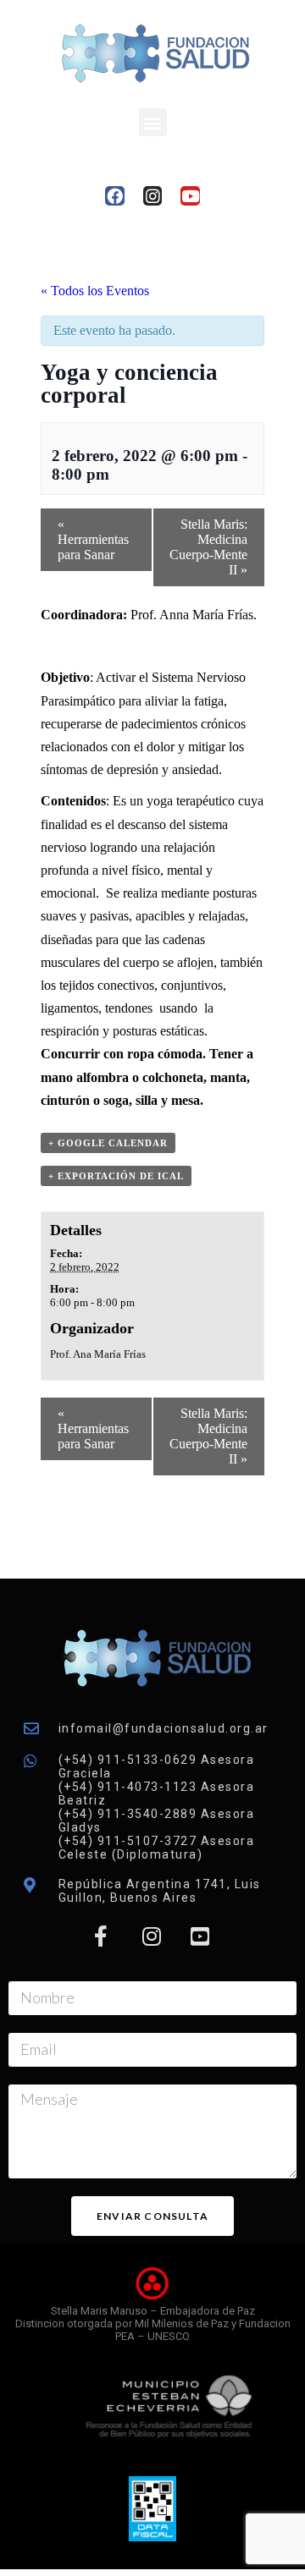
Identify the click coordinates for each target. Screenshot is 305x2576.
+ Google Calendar (108, 1143)
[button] (153, 122)
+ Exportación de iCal (116, 1176)
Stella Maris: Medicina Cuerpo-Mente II (208, 547)
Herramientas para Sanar (93, 539)
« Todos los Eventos (95, 291)
